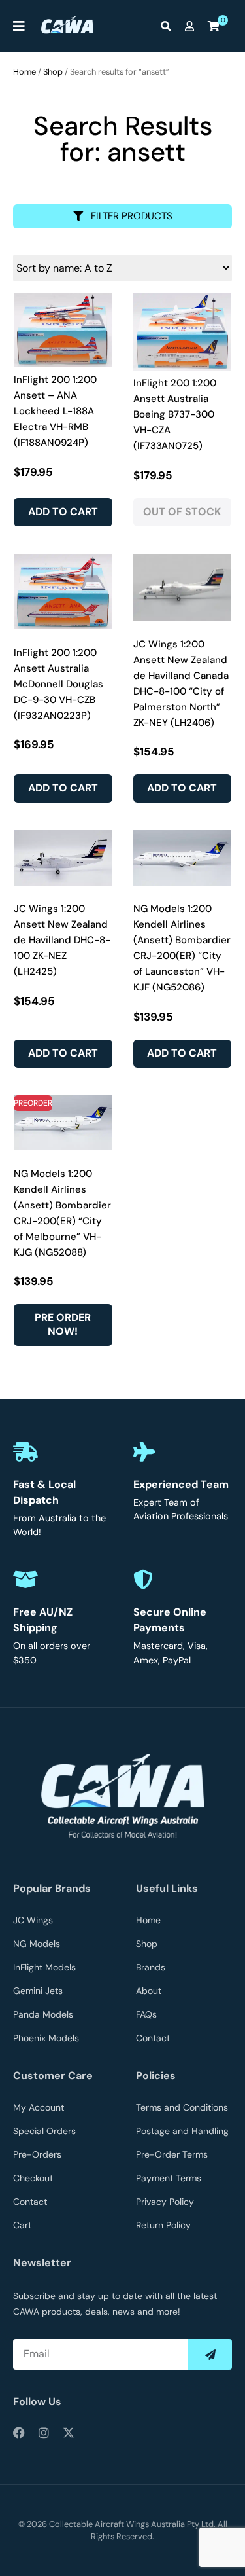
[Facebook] (19, 2433)
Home (24, 72)
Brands (151, 1967)
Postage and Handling (182, 2131)
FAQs (146, 2014)
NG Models (37, 1944)
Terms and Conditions (182, 2107)
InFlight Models (44, 1967)
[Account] (193, 26)
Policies (156, 2076)
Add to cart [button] (63, 512)
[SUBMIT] (210, 2354)
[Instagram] (44, 2433)
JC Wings (33, 1920)
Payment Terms (169, 2178)
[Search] (169, 26)
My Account (39, 2107)
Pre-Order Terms (172, 2154)
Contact (153, 2038)
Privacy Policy (165, 2202)
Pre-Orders (37, 2154)
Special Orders (44, 2131)
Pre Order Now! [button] (63, 1324)
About (149, 1991)
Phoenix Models (46, 2038)
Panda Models (43, 2014)
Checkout (33, 2178)
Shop (53, 72)
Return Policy (163, 2225)
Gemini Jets (38, 1991)
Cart (22, 2225)
